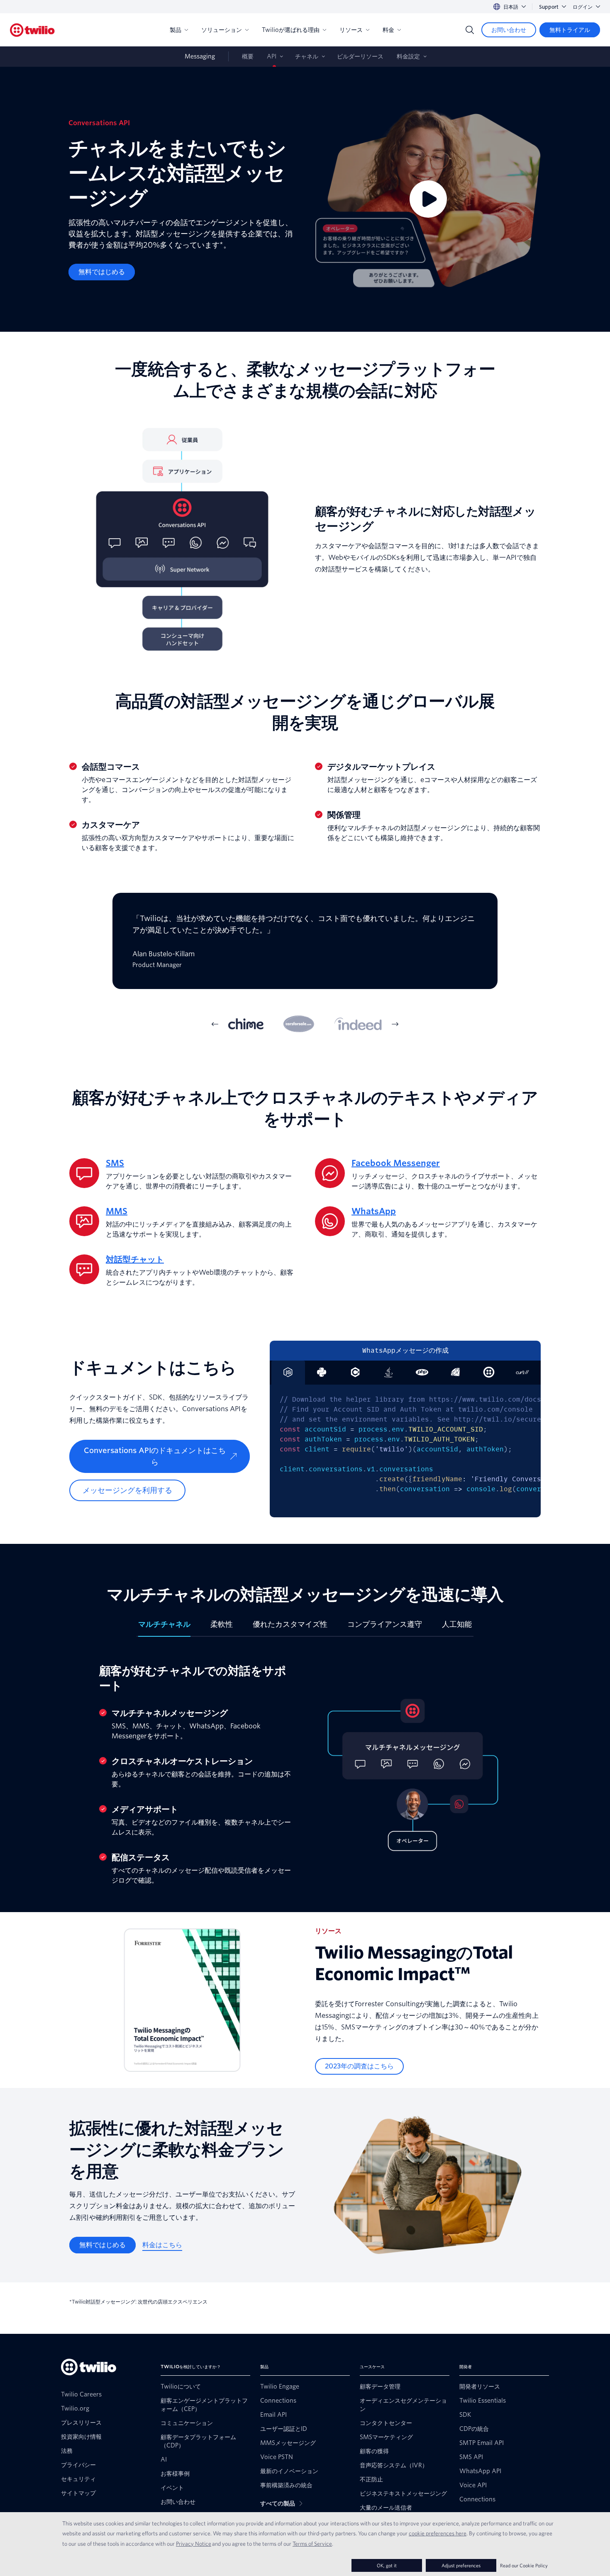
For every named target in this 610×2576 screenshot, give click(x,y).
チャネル (307, 56)
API (272, 56)
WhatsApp (374, 1211)
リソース (351, 30)
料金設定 (408, 56)
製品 (176, 30)
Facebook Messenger (396, 1163)
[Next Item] (395, 1024)
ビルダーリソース (360, 56)
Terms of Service (312, 2544)
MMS (117, 1211)
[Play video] (428, 199)
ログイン (583, 7)
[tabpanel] (305, 947)
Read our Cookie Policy (524, 2565)
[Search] (470, 30)
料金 (388, 30)
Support (549, 7)
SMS (115, 1163)
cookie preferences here (438, 2533)
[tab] (246, 1024)
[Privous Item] (215, 1024)
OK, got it (387, 2565)
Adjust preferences (461, 2565)
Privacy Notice (194, 2544)
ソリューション (222, 30)
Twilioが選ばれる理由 (291, 30)
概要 (248, 56)
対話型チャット (135, 1259)
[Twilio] (32, 30)
